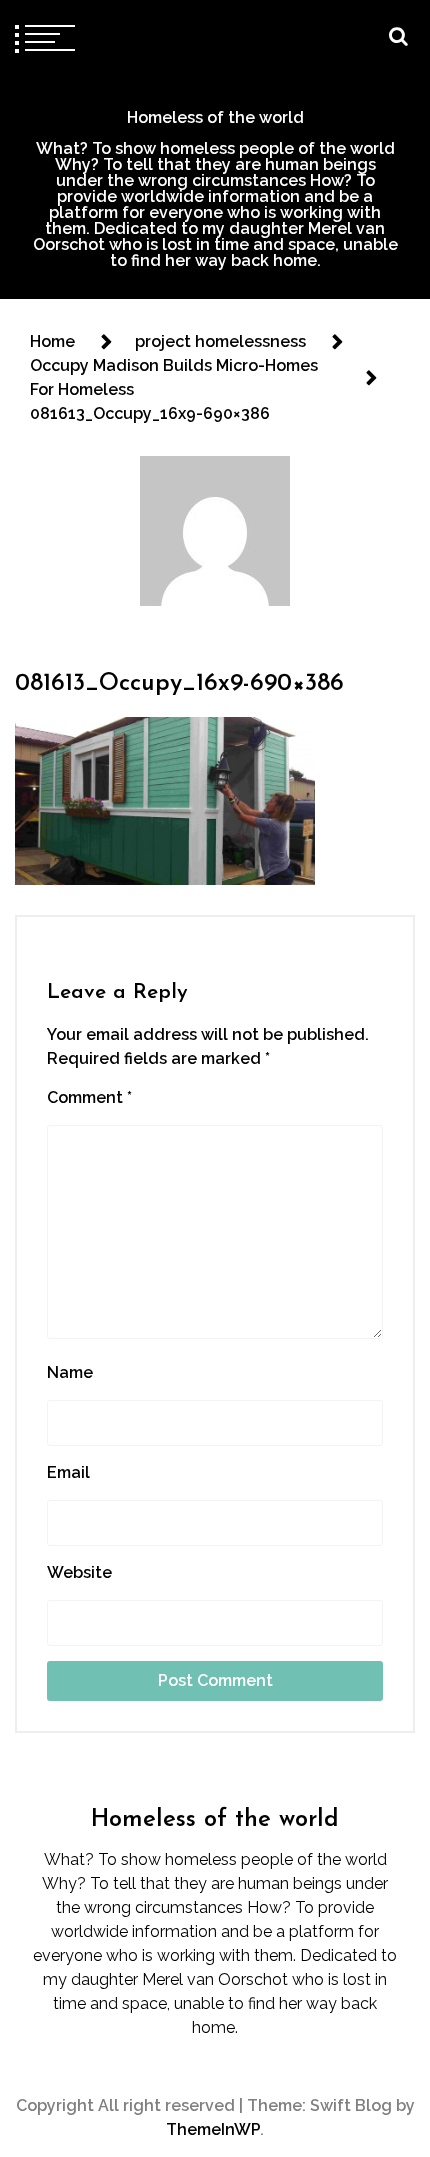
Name (70, 1372)
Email (68, 1472)
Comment (89, 1097)
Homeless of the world (215, 117)
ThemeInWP (213, 2129)
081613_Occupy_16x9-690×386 (179, 684)
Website (79, 1572)
